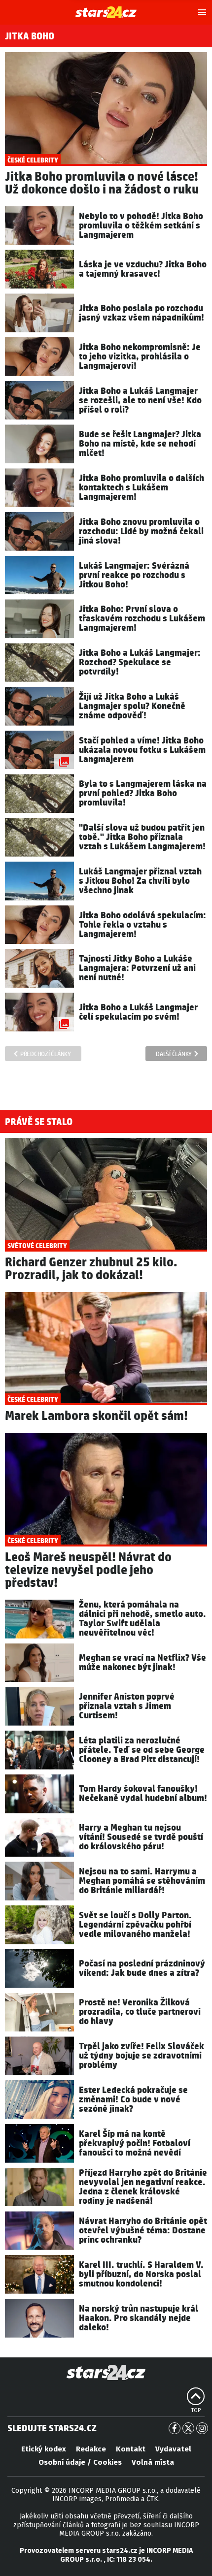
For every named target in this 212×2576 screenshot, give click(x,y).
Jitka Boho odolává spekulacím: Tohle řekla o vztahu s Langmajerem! (142, 925)
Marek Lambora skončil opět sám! (96, 1416)
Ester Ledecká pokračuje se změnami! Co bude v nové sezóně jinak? (133, 2100)
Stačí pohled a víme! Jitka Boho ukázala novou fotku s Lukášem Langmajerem (142, 750)
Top (196, 2411)
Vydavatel (173, 2449)
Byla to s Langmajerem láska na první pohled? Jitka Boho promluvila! (143, 793)
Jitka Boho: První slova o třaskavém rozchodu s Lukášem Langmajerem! (142, 619)
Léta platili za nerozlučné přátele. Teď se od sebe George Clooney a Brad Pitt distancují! (142, 1750)
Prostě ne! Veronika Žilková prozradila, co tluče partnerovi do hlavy (140, 2012)
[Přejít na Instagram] (202, 2428)
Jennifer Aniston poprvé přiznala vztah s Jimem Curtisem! (127, 1706)
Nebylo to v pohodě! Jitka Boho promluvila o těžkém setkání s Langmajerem (141, 226)
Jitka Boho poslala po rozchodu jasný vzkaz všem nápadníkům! (141, 313)
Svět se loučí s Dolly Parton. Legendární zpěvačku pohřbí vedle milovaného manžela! (135, 1925)
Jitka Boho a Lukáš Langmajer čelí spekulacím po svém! (138, 1012)
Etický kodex (44, 2449)
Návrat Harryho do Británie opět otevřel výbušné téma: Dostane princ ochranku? (143, 2231)
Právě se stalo (39, 1122)
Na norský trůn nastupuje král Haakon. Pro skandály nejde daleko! (139, 2318)
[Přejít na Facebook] (175, 2428)
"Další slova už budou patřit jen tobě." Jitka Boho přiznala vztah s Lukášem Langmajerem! (142, 837)
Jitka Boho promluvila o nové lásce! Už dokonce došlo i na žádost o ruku (102, 183)
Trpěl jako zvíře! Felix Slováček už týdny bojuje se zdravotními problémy (141, 2056)
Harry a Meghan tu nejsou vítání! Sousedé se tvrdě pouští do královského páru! (141, 1837)
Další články (174, 1054)
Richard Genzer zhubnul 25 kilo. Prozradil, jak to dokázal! (91, 1269)
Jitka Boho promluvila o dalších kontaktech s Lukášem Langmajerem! (141, 488)
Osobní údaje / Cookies (80, 2462)
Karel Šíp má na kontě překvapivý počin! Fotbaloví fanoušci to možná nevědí (135, 2143)
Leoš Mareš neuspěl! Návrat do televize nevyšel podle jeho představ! (88, 1570)
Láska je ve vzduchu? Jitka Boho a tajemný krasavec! (143, 269)
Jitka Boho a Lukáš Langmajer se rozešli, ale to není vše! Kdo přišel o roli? (140, 401)
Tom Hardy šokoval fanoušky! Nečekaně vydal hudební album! (143, 1794)
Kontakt (131, 2449)
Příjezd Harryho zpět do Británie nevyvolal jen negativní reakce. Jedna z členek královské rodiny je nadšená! (143, 2187)
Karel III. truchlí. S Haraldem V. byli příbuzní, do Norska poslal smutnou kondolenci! (141, 2274)
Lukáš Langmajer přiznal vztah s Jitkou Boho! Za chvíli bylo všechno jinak (140, 881)
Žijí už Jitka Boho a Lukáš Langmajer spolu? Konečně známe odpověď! (132, 706)
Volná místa (153, 2462)
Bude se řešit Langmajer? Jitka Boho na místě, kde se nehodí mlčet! (140, 444)
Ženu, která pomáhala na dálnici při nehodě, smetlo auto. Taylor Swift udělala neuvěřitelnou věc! (142, 1619)
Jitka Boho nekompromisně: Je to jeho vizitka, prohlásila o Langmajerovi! (140, 357)
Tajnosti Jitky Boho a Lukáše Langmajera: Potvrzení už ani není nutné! (137, 968)
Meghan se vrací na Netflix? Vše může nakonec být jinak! (142, 1663)
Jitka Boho (30, 36)
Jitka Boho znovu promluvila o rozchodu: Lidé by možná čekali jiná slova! (141, 531)
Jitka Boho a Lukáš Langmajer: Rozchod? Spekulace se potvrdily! (140, 662)
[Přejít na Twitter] (188, 2428)
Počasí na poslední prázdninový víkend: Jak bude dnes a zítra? (142, 1968)
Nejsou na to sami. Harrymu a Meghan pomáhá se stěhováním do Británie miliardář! (142, 1881)
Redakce (91, 2449)
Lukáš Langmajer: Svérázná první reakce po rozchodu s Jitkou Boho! (134, 575)
